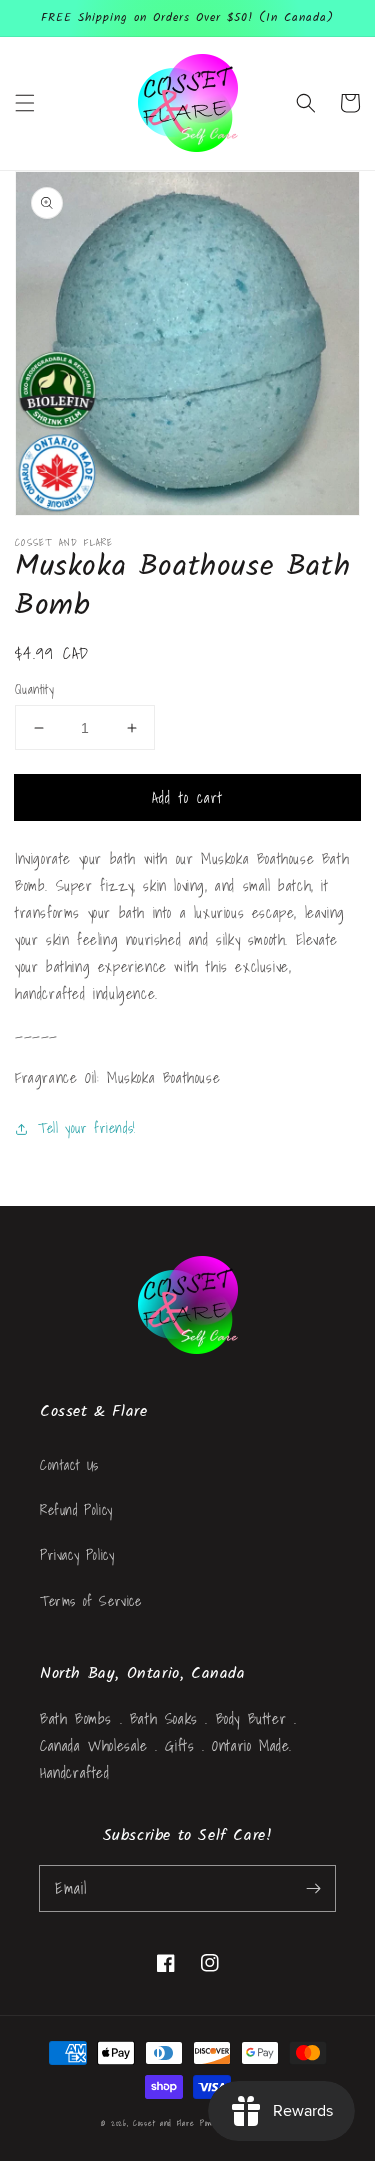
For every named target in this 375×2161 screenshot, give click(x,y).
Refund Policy (76, 1510)
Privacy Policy (77, 1555)
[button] (25, 103)
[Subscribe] (313, 1888)
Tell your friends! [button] (87, 1128)
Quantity (34, 690)
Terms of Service (91, 1601)
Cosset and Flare (163, 2123)
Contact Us (69, 1465)
